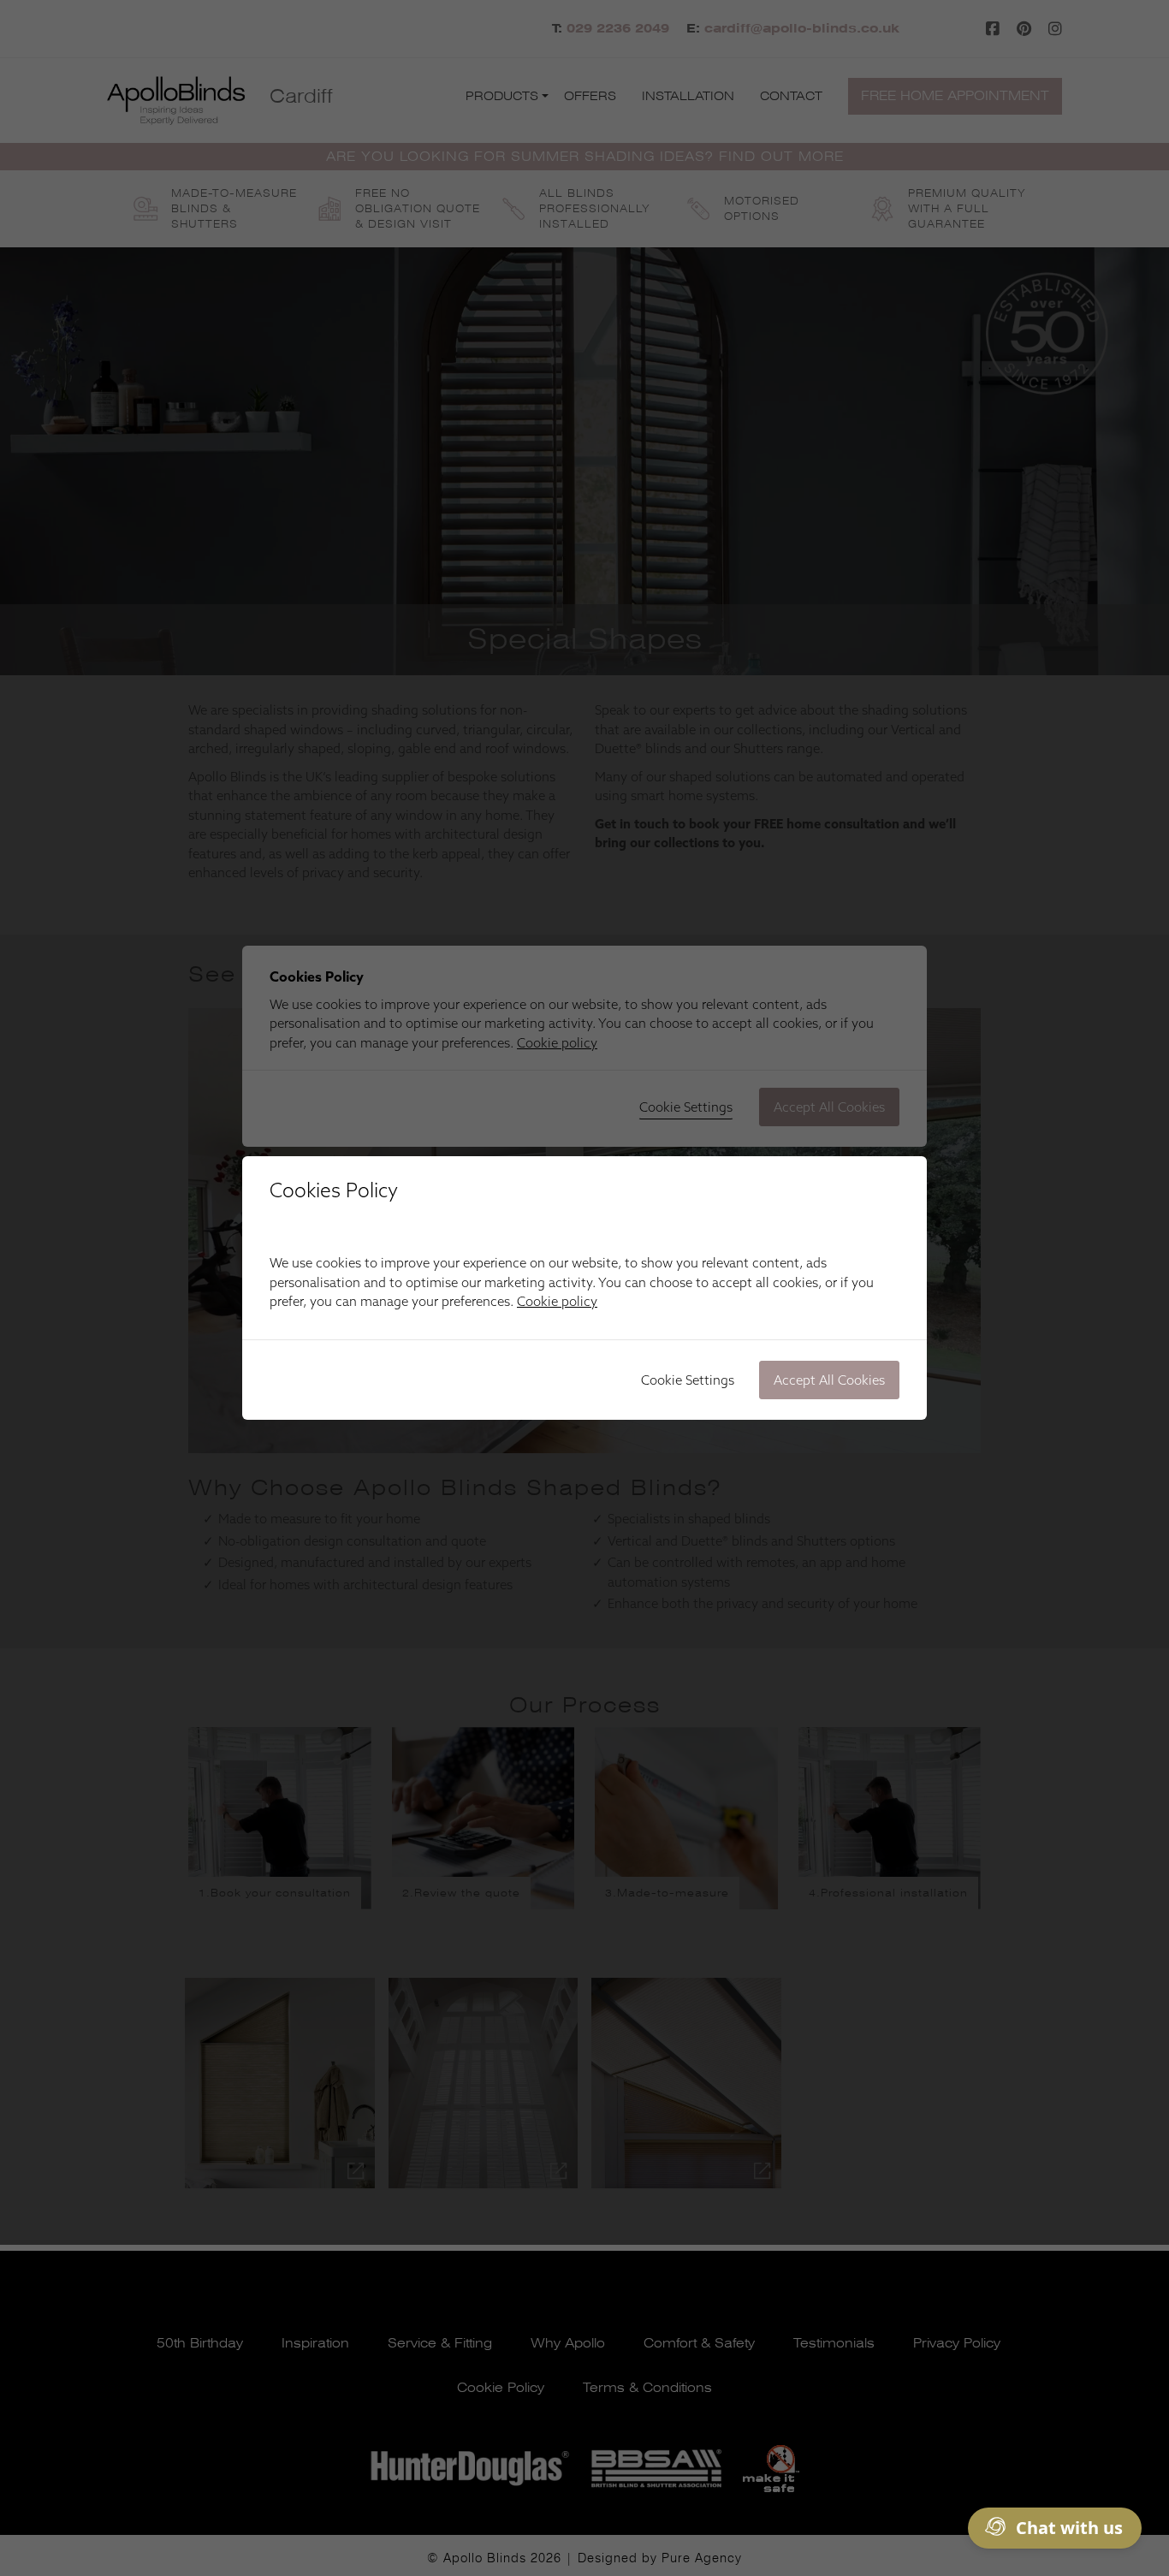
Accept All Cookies (829, 1380)
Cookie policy (557, 1301)
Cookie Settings (688, 1380)
